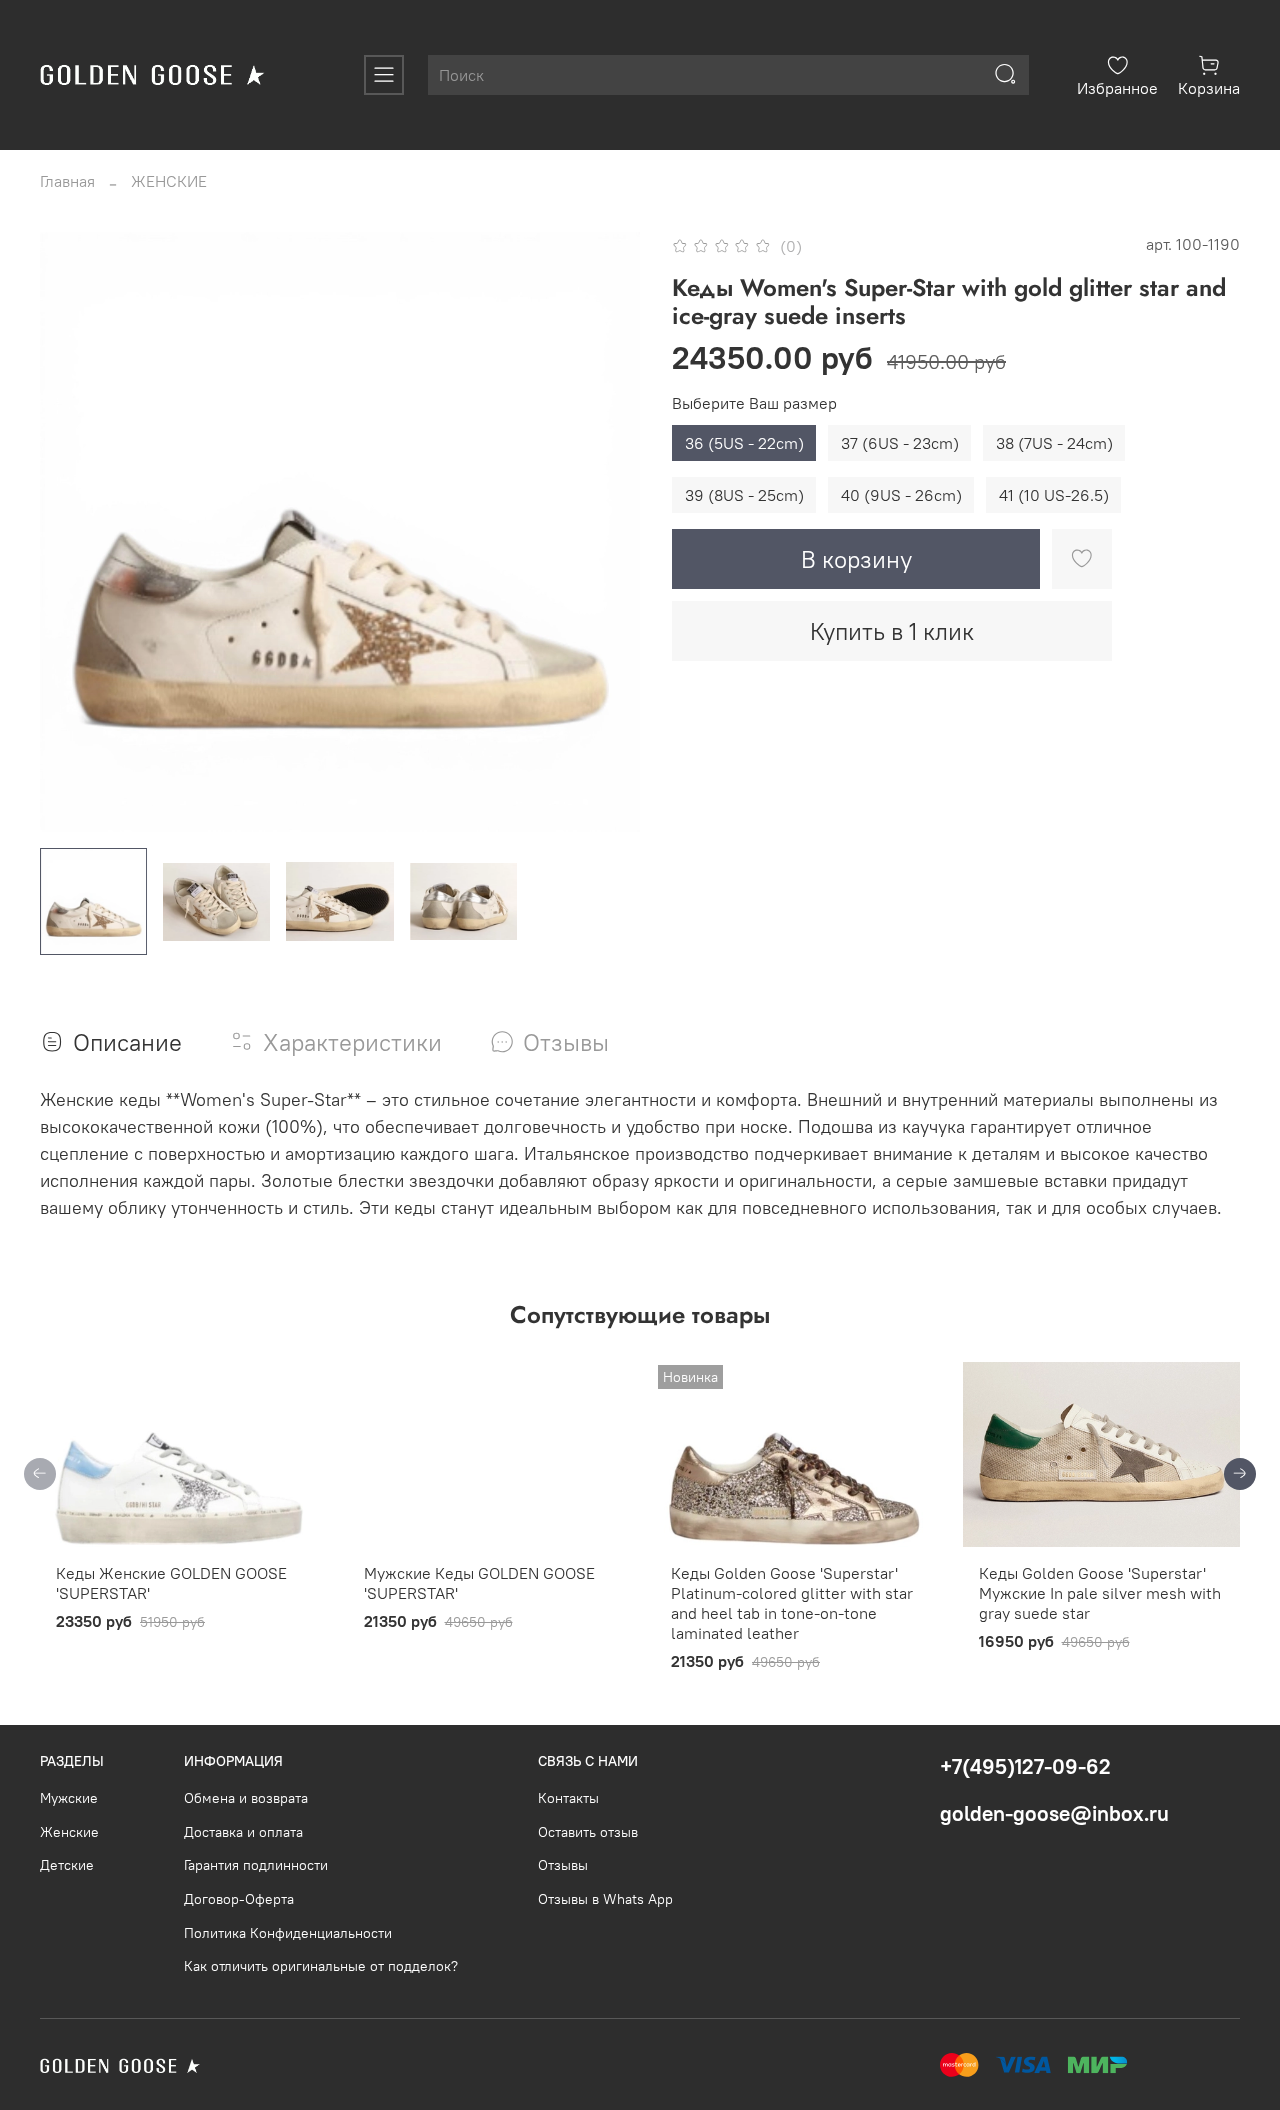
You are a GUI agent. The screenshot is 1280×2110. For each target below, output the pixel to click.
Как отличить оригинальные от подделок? (321, 1966)
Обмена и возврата (246, 1798)
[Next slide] (608, 532)
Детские (67, 1865)
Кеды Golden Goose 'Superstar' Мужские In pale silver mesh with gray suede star (1100, 1593)
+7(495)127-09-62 (1025, 1766)
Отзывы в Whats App (605, 1899)
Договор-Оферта (239, 1899)
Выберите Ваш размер (754, 403)
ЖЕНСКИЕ (169, 181)
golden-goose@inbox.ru (1054, 1813)
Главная (67, 181)
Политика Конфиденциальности (288, 1933)
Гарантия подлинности (256, 1865)
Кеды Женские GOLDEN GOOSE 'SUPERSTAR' (171, 1583)
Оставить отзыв (588, 1832)
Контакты (568, 1798)
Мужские (69, 1798)
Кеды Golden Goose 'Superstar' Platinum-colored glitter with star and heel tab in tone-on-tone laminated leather (792, 1603)
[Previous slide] (72, 532)
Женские (69, 1832)
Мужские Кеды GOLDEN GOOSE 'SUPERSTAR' (479, 1583)
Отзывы (563, 1865)
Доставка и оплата (243, 1832)
